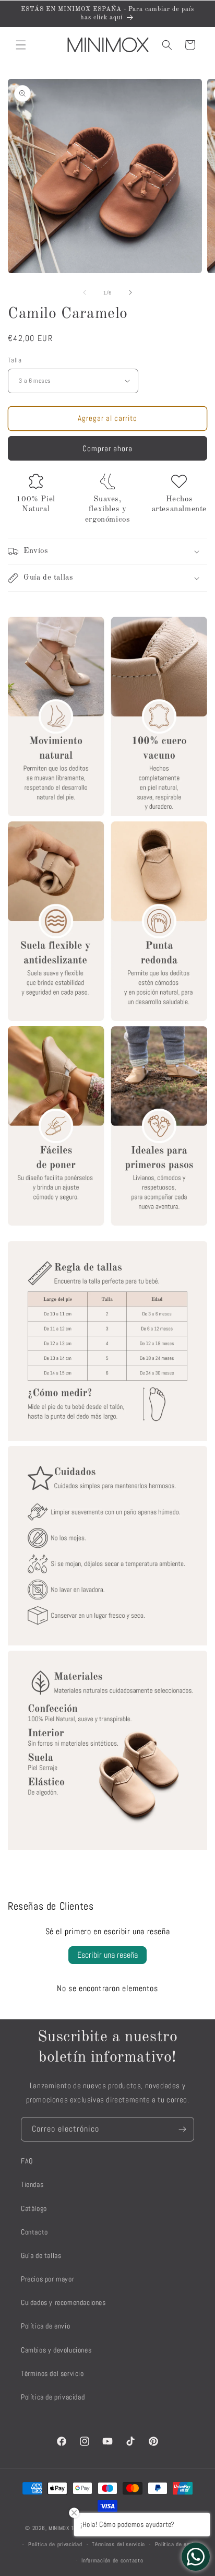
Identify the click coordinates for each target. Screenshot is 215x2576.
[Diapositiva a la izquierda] (85, 292)
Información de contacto (112, 2560)
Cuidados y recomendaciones (63, 2302)
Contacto (34, 2232)
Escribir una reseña (107, 1955)
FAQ (27, 2161)
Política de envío (45, 2326)
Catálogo (34, 2208)
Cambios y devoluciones (56, 2350)
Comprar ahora (107, 448)
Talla (15, 360)
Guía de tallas (41, 2255)
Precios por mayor (47, 2279)
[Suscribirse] (182, 2129)
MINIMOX (59, 2528)
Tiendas (32, 2184)
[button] (21, 45)
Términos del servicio (52, 2373)
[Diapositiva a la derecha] (130, 292)
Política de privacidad (53, 2397)
